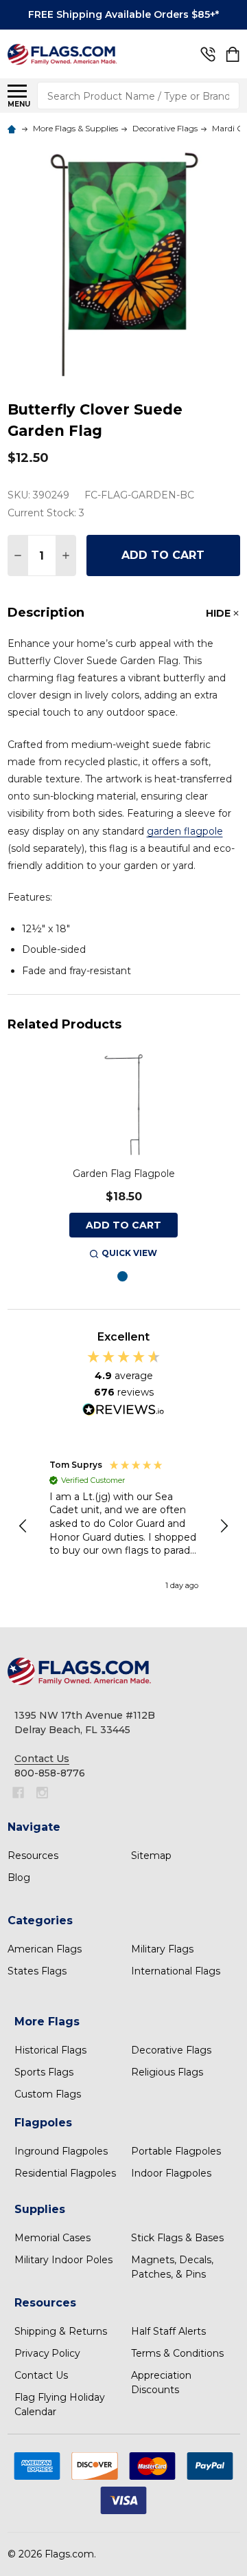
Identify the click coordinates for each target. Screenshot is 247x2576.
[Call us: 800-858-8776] (208, 54)
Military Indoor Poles (63, 2260)
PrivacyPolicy (47, 2353)
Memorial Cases (52, 2238)
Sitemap (151, 1856)
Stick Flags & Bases (177, 2238)
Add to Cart (163, 555)
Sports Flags (44, 2072)
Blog (19, 1878)
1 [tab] (123, 1277)
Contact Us (41, 2375)
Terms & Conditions (177, 2353)
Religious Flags (167, 2072)
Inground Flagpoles (61, 2151)
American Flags (45, 1949)
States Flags (37, 1971)
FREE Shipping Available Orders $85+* (123, 14)
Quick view (129, 1253)
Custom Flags (48, 2094)
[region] (124, 1526)
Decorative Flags (171, 2050)
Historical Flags (50, 2050)
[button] (24, 1526)
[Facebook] (18, 1793)
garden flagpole (185, 831)
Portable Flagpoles (176, 2151)
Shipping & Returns (61, 2331)
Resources (33, 1856)
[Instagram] (42, 1793)
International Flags (176, 1971)
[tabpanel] (123, 1156)
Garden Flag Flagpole (124, 1174)
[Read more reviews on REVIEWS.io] (123, 1411)
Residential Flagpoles (65, 2173)
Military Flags (162, 1949)
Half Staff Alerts (168, 2331)
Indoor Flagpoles (171, 2173)
